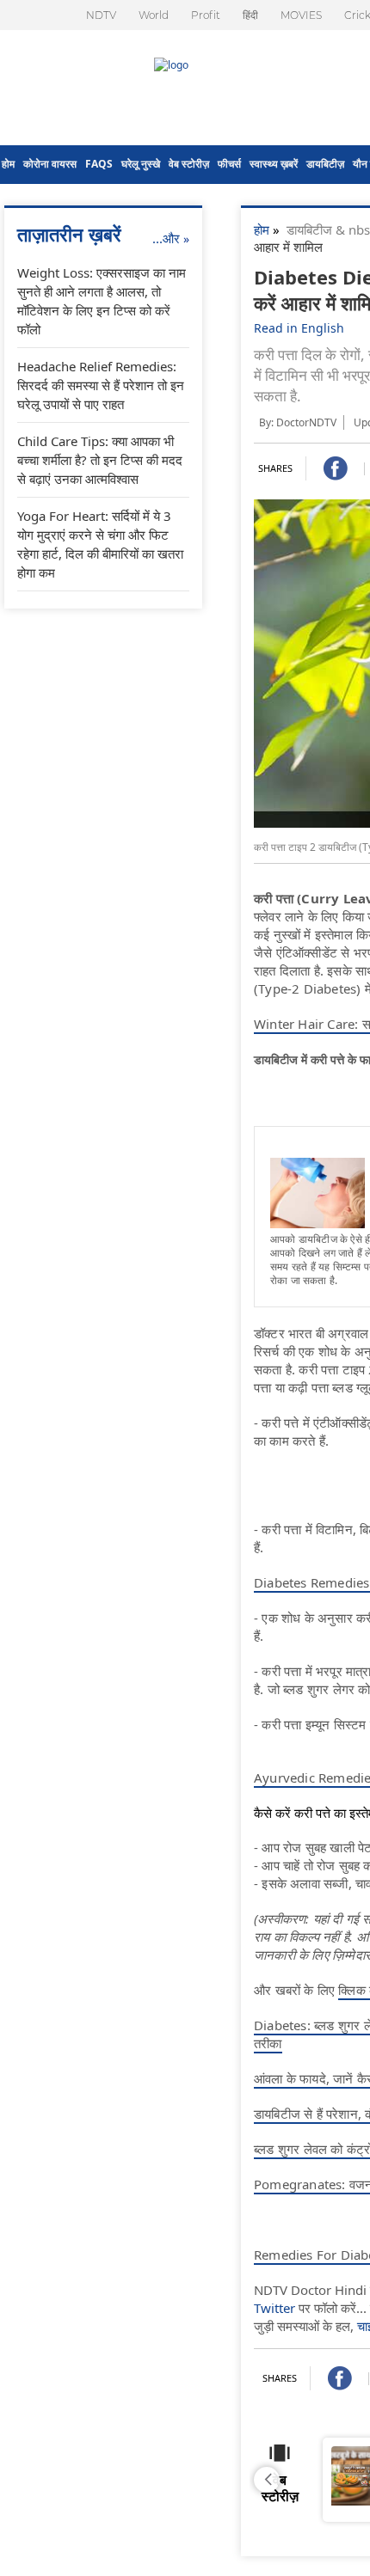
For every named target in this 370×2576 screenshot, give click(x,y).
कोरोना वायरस (50, 164)
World (154, 15)
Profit (206, 15)
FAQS (99, 164)
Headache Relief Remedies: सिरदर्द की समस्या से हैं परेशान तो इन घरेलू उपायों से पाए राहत (101, 385)
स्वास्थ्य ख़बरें (274, 164)
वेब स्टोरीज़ (189, 164)
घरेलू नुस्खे (141, 164)
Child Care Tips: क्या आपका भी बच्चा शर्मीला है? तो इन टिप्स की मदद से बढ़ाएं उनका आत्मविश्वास (100, 460)
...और (171, 238)
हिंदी (250, 15)
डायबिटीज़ (325, 164)
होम (8, 164)
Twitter (274, 2308)
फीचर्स (229, 164)
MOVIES (301, 15)
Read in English (299, 328)
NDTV (101, 15)
